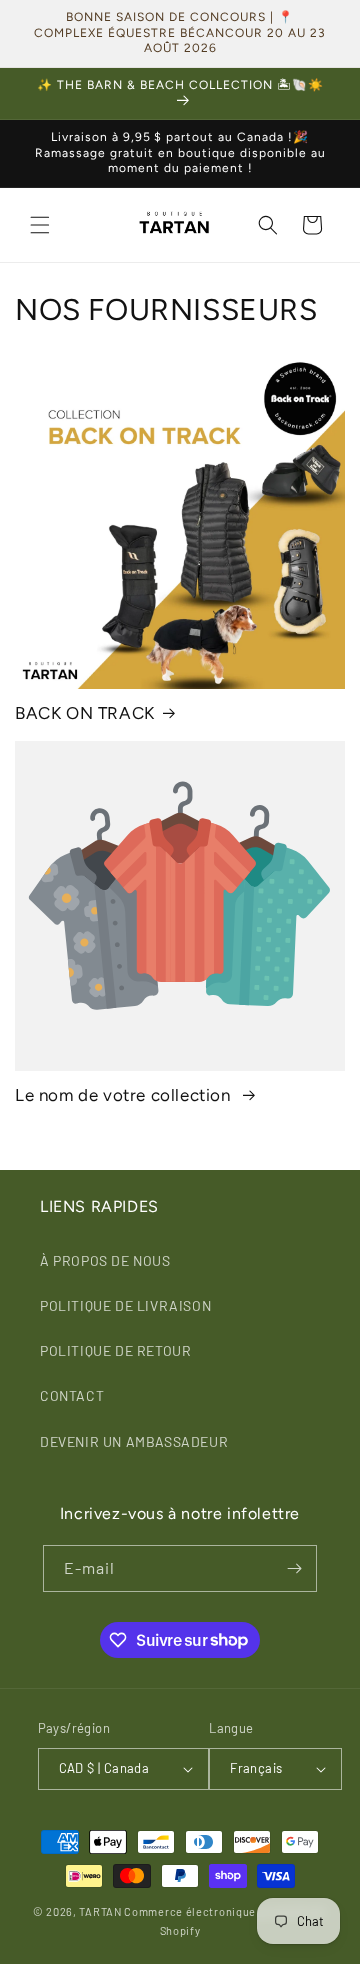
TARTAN (100, 1911)
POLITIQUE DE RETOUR (115, 1350)
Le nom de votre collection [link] (125, 1095)
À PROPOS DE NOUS (105, 1260)
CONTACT (72, 1395)
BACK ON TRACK (85, 713)
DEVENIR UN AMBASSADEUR (134, 1441)
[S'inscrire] (294, 1568)
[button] (40, 225)
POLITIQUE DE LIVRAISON (125, 1305)
